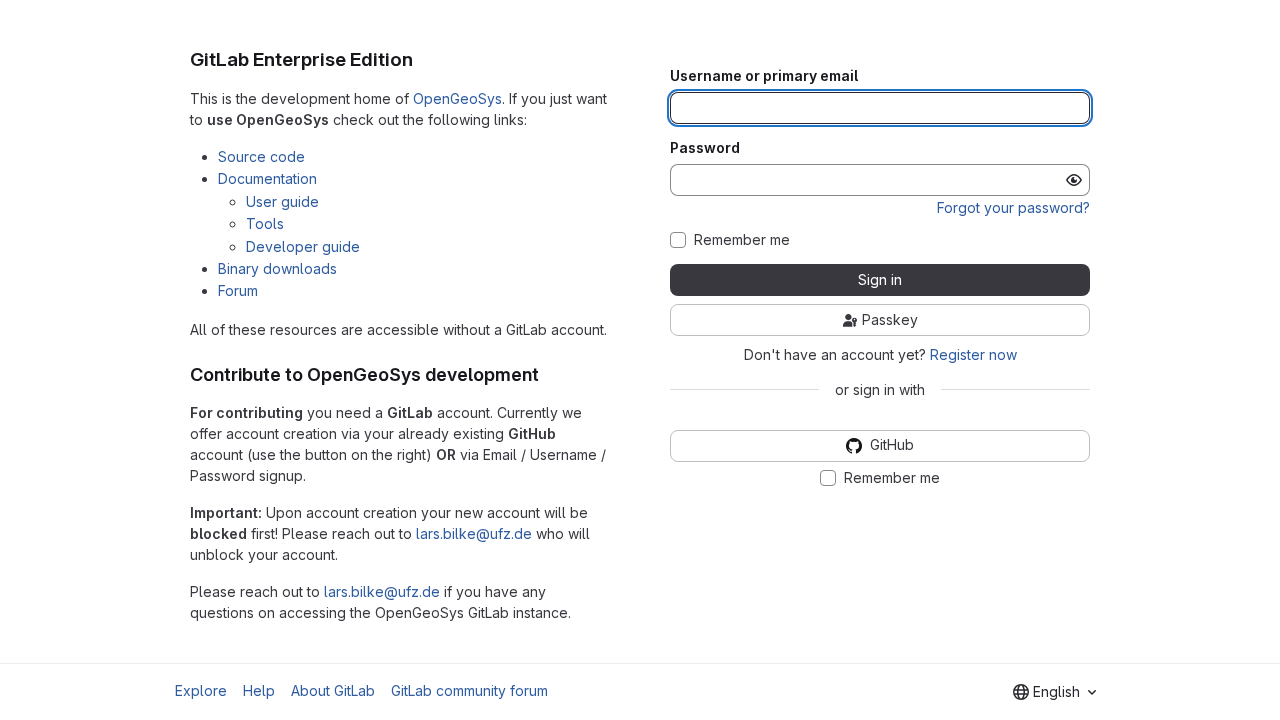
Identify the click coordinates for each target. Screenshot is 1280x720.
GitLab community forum (469, 690)
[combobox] (1054, 692)
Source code (261, 156)
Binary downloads (277, 268)
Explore (201, 690)
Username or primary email (764, 76)
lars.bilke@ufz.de (474, 533)
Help (259, 690)
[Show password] (1074, 180)
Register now (973, 354)
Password (705, 148)
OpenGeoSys (457, 98)
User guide (282, 201)
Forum (238, 290)
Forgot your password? (1013, 207)
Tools (265, 223)
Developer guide (303, 246)
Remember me (742, 240)
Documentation (267, 178)
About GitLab (333, 690)
